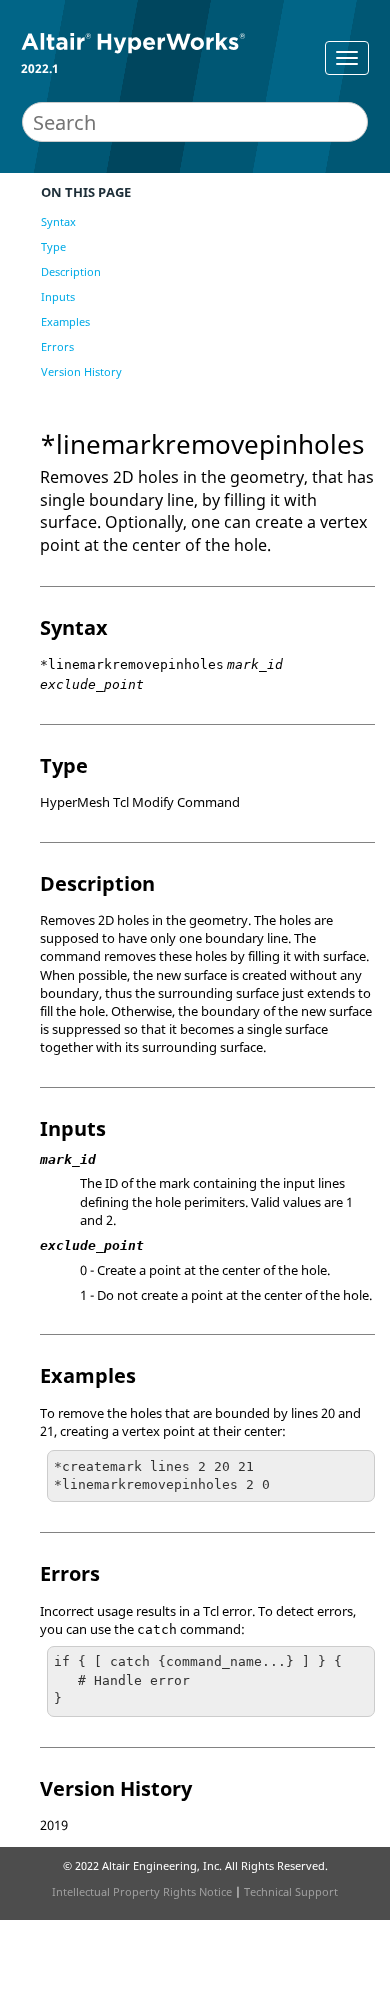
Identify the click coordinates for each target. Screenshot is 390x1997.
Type (53, 246)
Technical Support (291, 1891)
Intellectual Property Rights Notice (142, 1891)
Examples (65, 321)
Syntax (58, 221)
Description (71, 271)
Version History (81, 371)
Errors (57, 346)
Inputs (58, 296)
